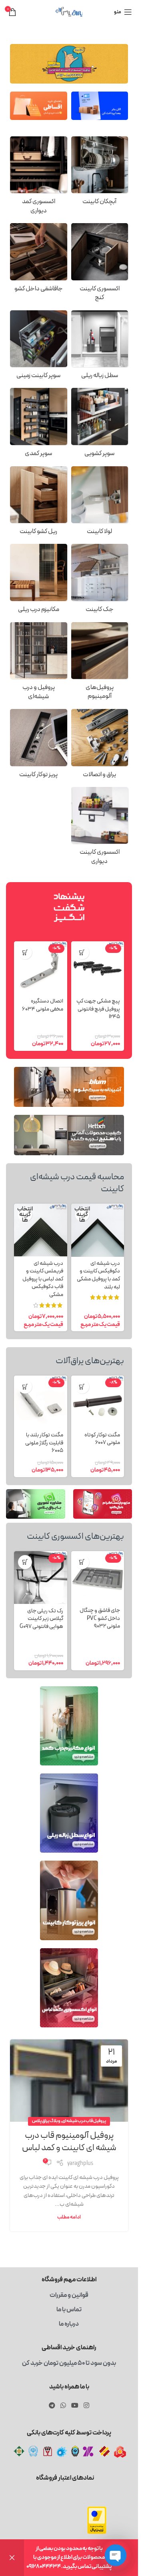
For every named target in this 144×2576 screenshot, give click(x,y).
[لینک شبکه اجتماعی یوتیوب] (75, 2406)
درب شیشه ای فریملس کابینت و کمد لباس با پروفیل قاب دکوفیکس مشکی (43, 1279)
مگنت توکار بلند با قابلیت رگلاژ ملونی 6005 (44, 1443)
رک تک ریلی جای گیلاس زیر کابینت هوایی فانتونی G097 (41, 1619)
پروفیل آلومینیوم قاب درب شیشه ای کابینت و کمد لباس (69, 2142)
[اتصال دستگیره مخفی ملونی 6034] (41, 968)
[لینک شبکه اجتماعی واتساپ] (63, 2406)
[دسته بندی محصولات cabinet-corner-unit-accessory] (100, 265)
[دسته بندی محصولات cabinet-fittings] (100, 746)
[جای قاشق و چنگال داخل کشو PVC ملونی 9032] (98, 1578)
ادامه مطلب (69, 2217)
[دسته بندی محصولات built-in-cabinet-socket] (39, 746)
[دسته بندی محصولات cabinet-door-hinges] (100, 503)
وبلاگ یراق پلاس (46, 2121)
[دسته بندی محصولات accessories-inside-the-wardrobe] (39, 178)
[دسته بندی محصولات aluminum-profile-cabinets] (100, 664)
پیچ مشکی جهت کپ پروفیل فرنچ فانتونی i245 (98, 1009)
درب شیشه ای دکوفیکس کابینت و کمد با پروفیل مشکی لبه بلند (98, 1275)
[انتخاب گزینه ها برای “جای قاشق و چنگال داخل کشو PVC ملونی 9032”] (82, 1562)
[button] (82, 952)
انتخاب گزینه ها (82, 1215)
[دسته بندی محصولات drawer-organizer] (39, 260)
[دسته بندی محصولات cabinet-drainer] (100, 173)
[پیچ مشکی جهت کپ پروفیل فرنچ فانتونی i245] (98, 968)
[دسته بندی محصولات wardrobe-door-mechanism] (39, 581)
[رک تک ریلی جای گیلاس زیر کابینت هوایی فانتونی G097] (41, 1578)
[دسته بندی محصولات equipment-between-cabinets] (100, 828)
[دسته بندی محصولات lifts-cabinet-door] (100, 581)
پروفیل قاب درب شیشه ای (84, 2121)
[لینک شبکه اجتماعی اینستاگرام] (87, 2406)
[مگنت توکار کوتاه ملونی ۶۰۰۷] (98, 1402)
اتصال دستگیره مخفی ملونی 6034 (43, 1005)
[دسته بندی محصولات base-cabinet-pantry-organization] (39, 347)
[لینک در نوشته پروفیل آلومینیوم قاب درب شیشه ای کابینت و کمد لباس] (69, 2081)
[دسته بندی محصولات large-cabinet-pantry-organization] (39, 425)
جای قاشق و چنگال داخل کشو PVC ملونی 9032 (100, 1618)
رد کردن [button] (12, 2558)
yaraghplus (80, 2164)
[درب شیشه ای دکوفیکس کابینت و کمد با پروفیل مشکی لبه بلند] (98, 1230)
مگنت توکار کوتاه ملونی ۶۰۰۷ (102, 1439)
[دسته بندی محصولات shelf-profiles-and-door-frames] (39, 664)
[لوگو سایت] (69, 12)
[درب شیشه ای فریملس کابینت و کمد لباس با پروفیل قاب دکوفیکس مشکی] (41, 1230)
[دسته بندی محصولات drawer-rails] (39, 503)
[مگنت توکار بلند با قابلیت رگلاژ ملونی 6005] (41, 1402)
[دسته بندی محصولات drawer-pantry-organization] (100, 425)
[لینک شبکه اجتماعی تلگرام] (52, 2406)
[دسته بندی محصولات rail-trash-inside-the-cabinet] (100, 347)
